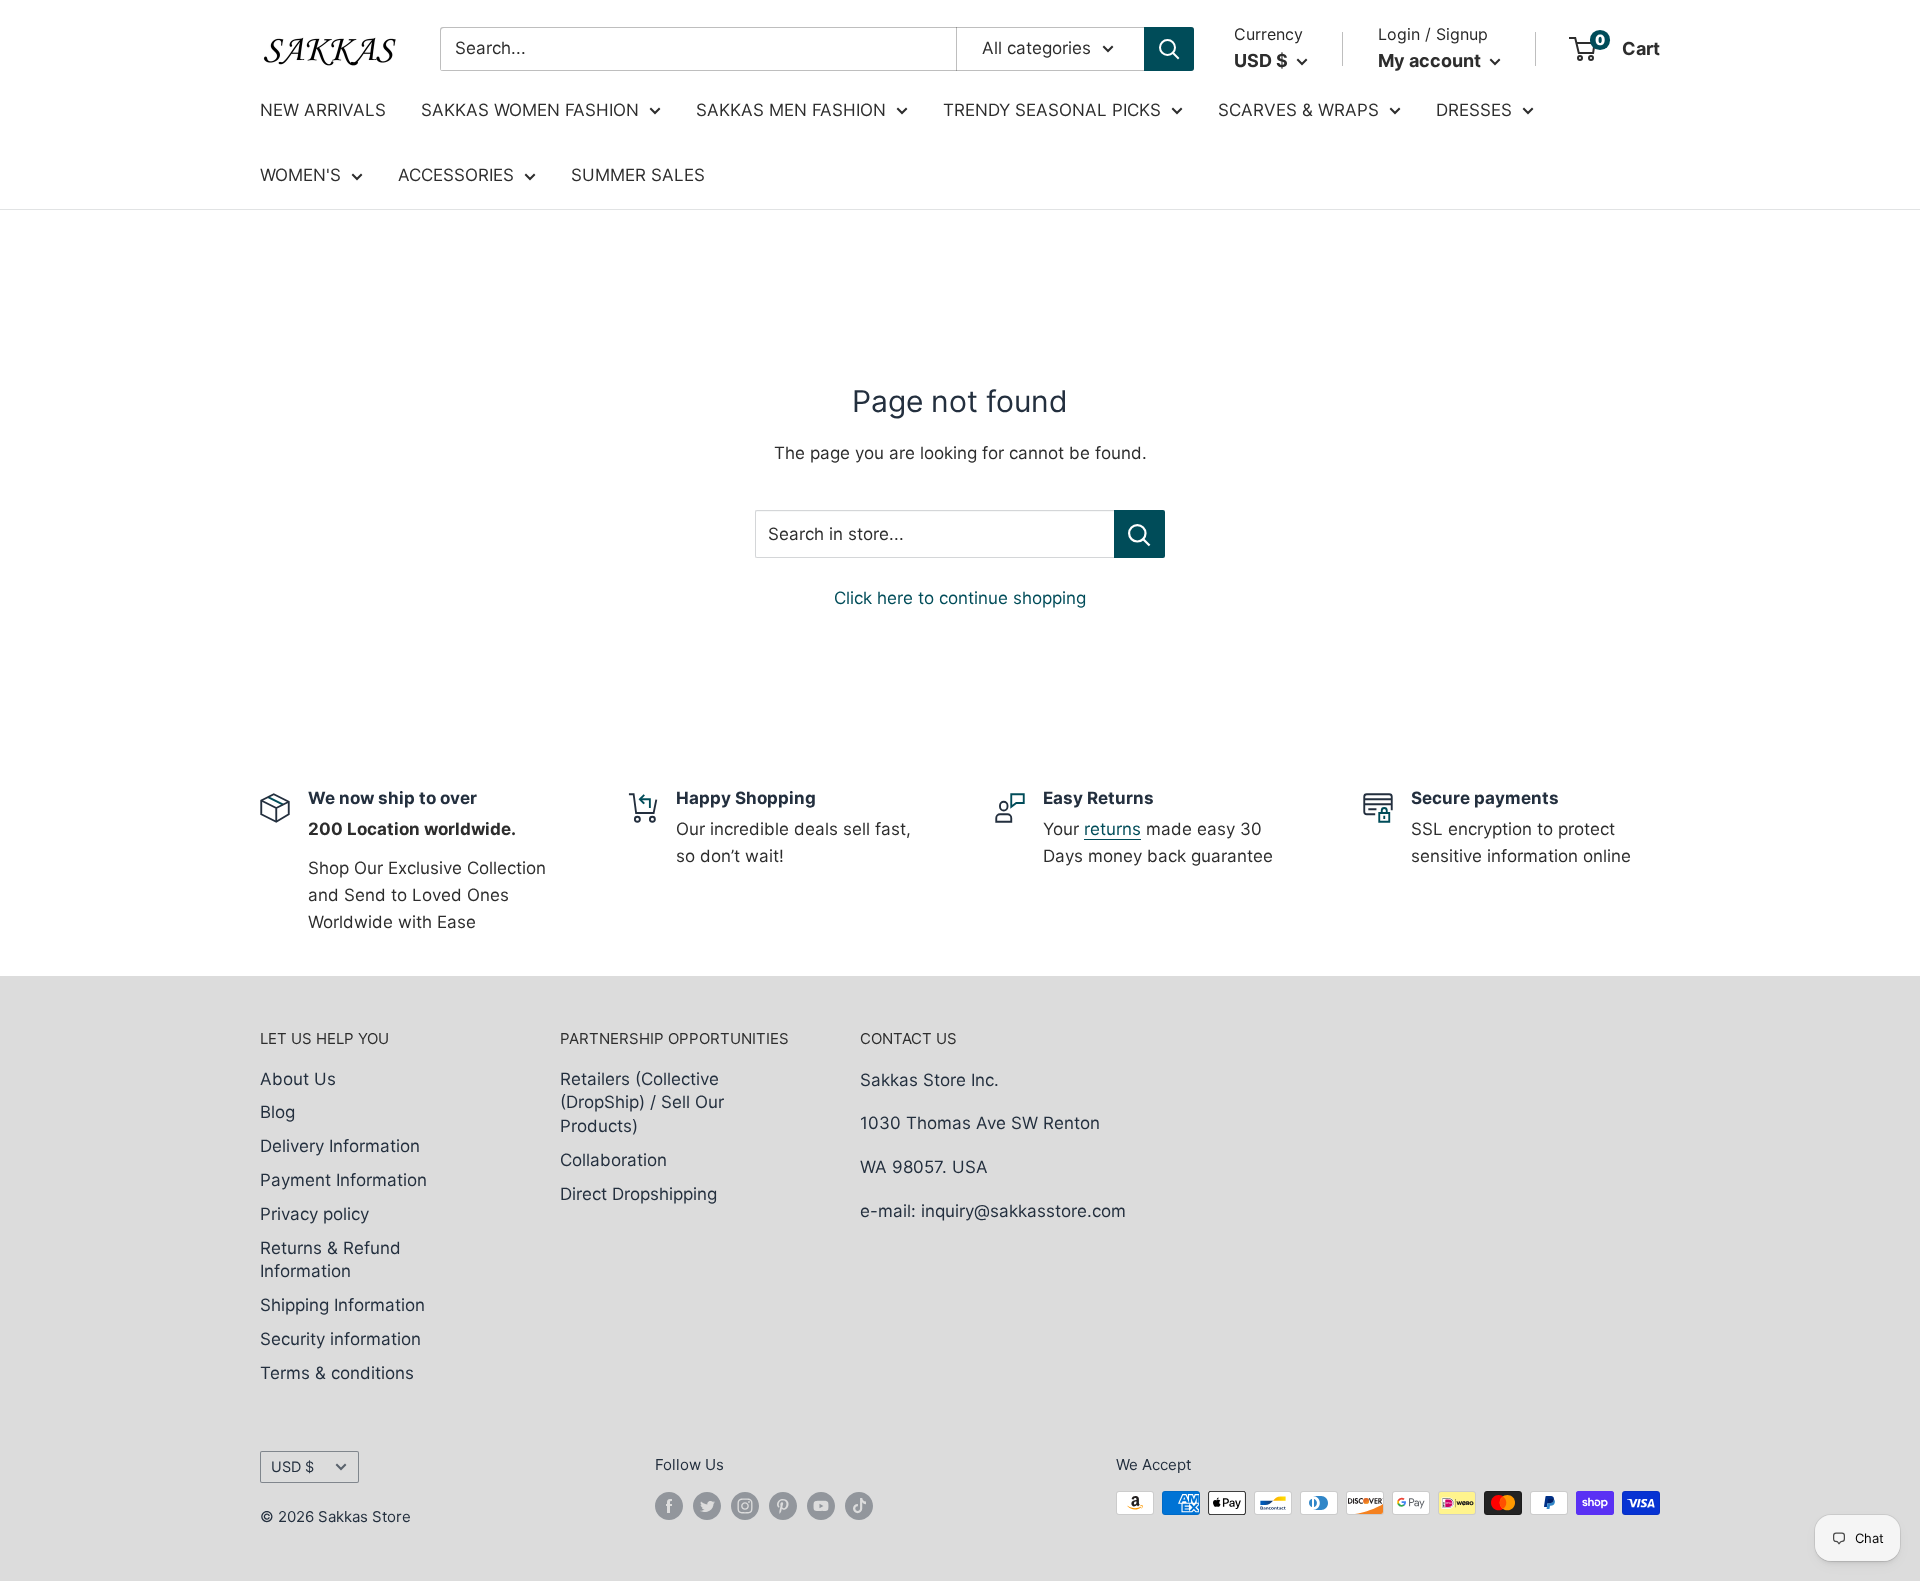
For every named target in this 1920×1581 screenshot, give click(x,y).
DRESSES (1474, 110)
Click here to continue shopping (960, 598)
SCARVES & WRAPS (1298, 110)
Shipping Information (342, 1305)
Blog (277, 1112)
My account (1431, 60)
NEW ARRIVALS (323, 110)
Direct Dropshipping (638, 1194)
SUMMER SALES (638, 175)
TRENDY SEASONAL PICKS (1052, 110)
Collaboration (613, 1160)
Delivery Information (340, 1146)
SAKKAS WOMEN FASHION (530, 110)
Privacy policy (314, 1214)
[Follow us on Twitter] (707, 1505)
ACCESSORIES (456, 175)
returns (1112, 829)
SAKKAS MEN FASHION (791, 110)
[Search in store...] (1139, 534)
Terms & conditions (337, 1373)
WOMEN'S (300, 175)
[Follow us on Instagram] (745, 1505)
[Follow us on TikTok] (859, 1505)
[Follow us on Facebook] (669, 1505)
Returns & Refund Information (330, 1260)
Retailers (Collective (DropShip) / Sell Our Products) (642, 1103)
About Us (298, 1079)
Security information (340, 1339)
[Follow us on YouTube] (821, 1505)
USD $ (292, 1466)
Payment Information (343, 1180)
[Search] (1169, 49)
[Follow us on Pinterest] (783, 1505)
